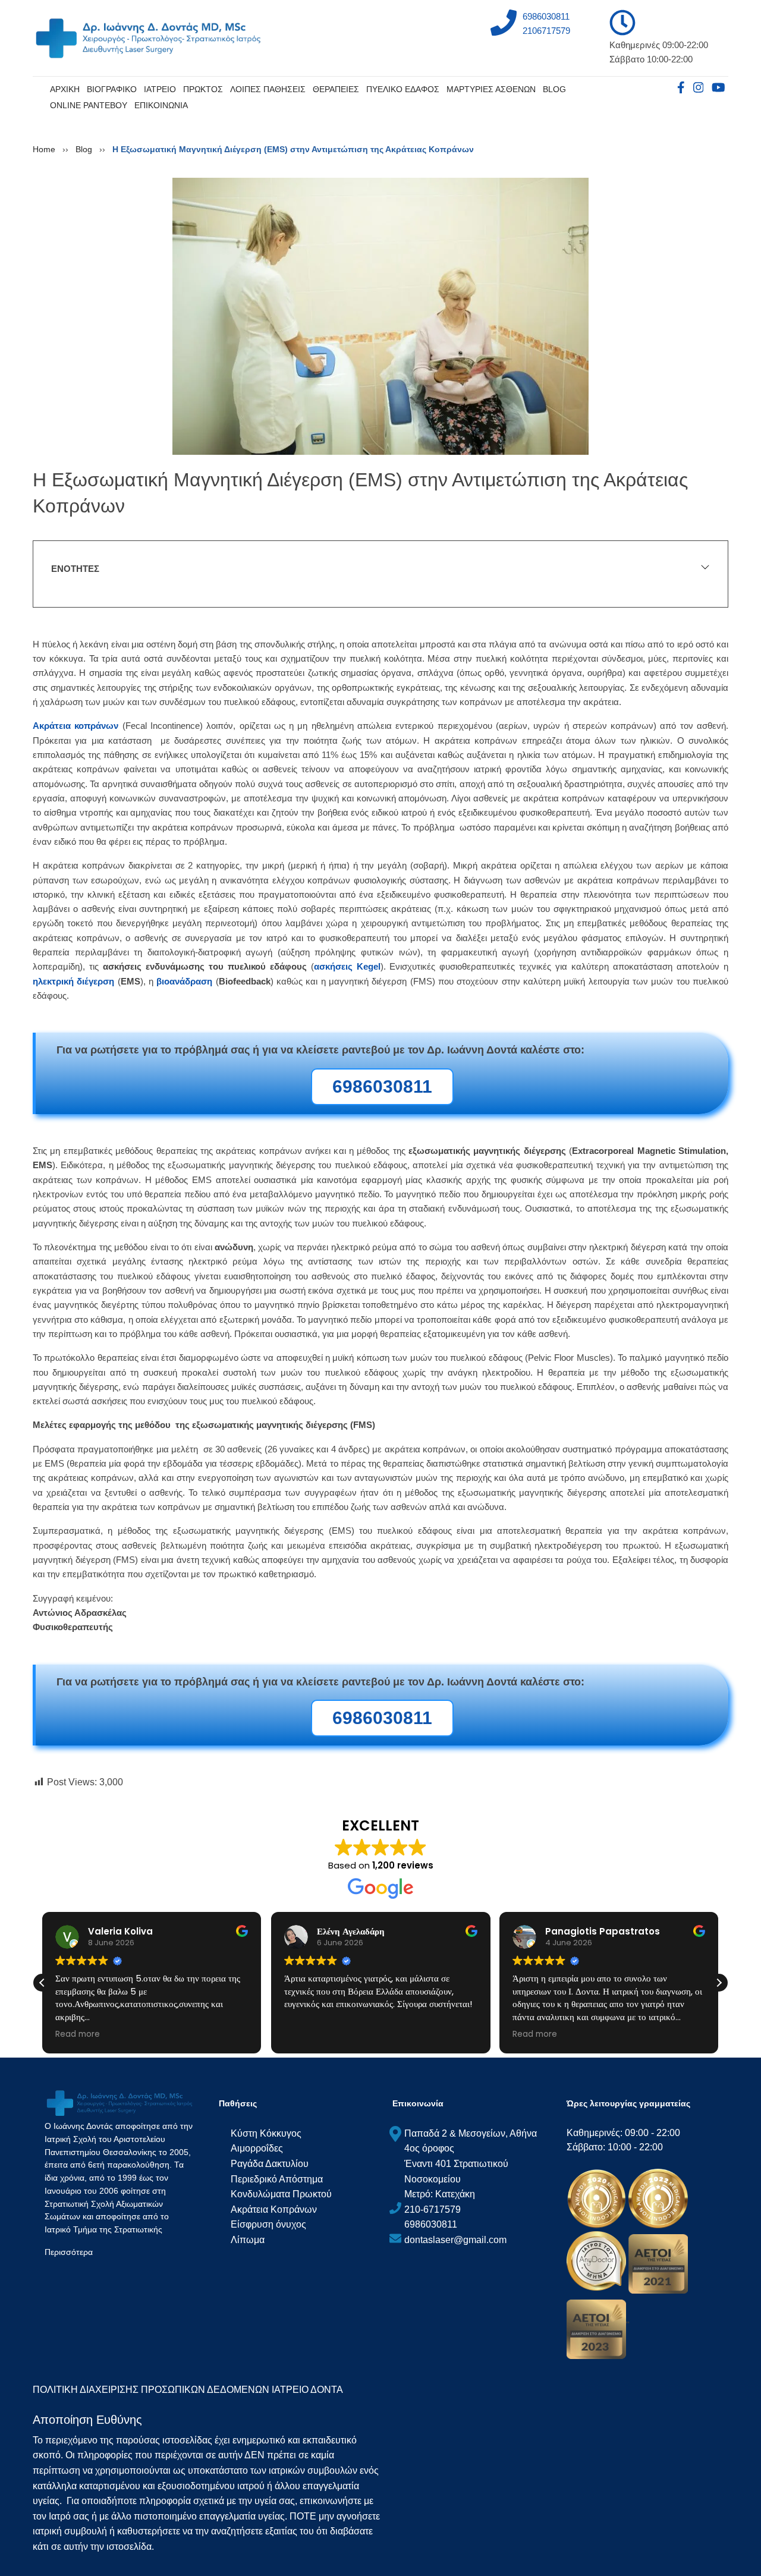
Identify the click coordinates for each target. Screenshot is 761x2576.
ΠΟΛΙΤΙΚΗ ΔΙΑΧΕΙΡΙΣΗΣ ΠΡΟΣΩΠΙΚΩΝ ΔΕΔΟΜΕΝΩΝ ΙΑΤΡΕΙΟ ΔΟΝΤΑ (188, 2390)
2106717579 (546, 31)
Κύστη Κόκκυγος (266, 2133)
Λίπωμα (248, 2240)
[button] (719, 1983)
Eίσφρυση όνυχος (268, 2224)
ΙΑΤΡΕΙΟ (160, 89)
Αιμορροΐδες (257, 2148)
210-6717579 (433, 2209)
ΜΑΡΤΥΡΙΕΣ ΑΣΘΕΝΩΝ (491, 89)
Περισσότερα (69, 2252)
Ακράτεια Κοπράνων (274, 2209)
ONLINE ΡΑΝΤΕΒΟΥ (89, 105)
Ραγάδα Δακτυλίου (270, 2164)
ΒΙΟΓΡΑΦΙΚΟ (112, 89)
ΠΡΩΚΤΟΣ (203, 89)
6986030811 (546, 16)
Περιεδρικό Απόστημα (277, 2179)
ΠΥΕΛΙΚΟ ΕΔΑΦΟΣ (403, 89)
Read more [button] (78, 2034)
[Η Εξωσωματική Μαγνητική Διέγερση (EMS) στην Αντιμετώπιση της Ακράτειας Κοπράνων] (380, 315)
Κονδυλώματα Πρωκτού (281, 2194)
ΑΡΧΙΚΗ (65, 89)
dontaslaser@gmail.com (455, 2240)
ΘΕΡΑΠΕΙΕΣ (336, 89)
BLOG (554, 89)
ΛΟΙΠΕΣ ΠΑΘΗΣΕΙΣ (268, 89)
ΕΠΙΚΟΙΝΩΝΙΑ (161, 105)
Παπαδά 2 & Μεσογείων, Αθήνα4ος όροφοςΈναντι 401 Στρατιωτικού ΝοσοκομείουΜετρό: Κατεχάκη (471, 2164)
